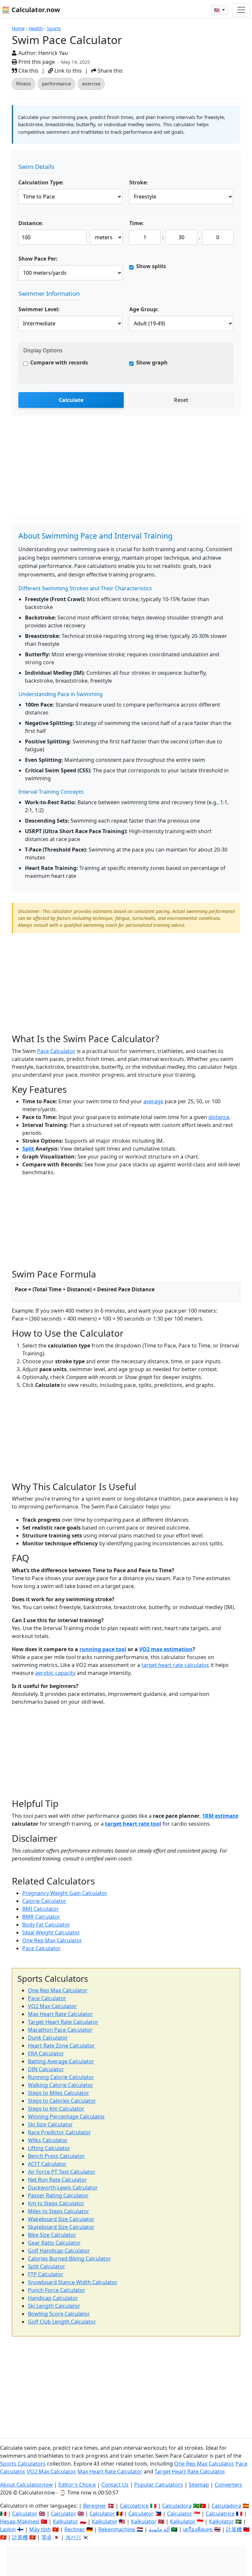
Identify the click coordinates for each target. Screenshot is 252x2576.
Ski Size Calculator (50, 2124)
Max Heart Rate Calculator (60, 2014)
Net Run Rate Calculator (57, 2180)
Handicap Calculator (53, 2298)
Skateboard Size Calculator (61, 2227)
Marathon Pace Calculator (60, 2030)
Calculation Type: (41, 182)
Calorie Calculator (44, 1901)
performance (56, 84)
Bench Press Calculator (56, 2156)
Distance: (31, 223)
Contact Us (115, 2485)
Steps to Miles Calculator (59, 2093)
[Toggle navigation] (241, 10)
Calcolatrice (134, 2506)
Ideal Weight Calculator (51, 1932)
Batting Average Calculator (61, 2061)
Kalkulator (66, 2521)
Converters (228, 2485)
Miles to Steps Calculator (59, 2211)
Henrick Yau (53, 53)
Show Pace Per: (38, 259)
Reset (181, 400)
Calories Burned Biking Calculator (69, 2259)
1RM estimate (220, 1816)
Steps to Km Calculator (56, 2109)
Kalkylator (221, 2521)
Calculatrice (220, 2514)
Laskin (8, 2529)
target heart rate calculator (175, 1665)
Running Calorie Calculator (61, 2077)
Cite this (28, 71)
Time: (136, 223)
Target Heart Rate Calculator (63, 2022)
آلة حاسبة (159, 2529)
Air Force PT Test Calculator (62, 2172)
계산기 (73, 2537)
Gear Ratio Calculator (54, 2243)
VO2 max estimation (166, 1649)
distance (219, 1117)
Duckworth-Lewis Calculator (63, 2188)
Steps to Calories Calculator (62, 2101)
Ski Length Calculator (54, 2306)
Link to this (67, 71)
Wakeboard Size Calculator (61, 2219)
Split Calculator (47, 2266)
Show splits (151, 266)
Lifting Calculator (49, 2148)
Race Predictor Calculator (59, 2132)
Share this (110, 71)
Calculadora (177, 2506)
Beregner (95, 2506)
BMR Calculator (41, 1917)
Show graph (152, 363)
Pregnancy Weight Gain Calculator (65, 1893)
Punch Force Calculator (57, 2290)
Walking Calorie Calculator (61, 2085)
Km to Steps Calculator (56, 2203)
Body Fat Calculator (46, 1925)
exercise (91, 84)
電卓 (47, 2537)
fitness (23, 84)
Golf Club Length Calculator (62, 2322)
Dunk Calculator (48, 2038)
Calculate (71, 400)
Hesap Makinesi (20, 2521)
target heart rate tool (133, 1824)
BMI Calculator (41, 1909)
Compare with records (59, 363)
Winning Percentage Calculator (66, 2117)
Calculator (25, 2514)
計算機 (234, 2529)
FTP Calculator (46, 2274)
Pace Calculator (56, 1051)
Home (18, 28)
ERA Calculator (46, 2053)
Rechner (75, 2529)
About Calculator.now (26, 2485)
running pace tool (103, 1649)
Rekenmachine (117, 2529)
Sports (54, 28)
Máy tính (40, 2529)
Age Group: (144, 309)
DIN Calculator (46, 2069)
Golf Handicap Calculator (59, 2251)
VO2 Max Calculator (52, 2006)
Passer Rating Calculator (58, 2195)
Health (36, 28)
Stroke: (139, 182)
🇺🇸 (217, 10)
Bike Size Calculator (52, 2235)
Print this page (36, 62)
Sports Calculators (23, 2464)
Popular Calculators (159, 2485)
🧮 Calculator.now (31, 10)
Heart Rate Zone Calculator (61, 2046)
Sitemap (199, 2485)
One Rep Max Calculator (52, 1940)
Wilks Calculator (48, 2140)
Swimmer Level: (39, 309)
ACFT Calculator (47, 2164)
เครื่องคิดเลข (198, 2529)
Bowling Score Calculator (59, 2314)
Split (28, 1149)
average (153, 1101)
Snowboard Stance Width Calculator (73, 2282)
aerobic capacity (55, 1673)
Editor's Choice (77, 2485)
